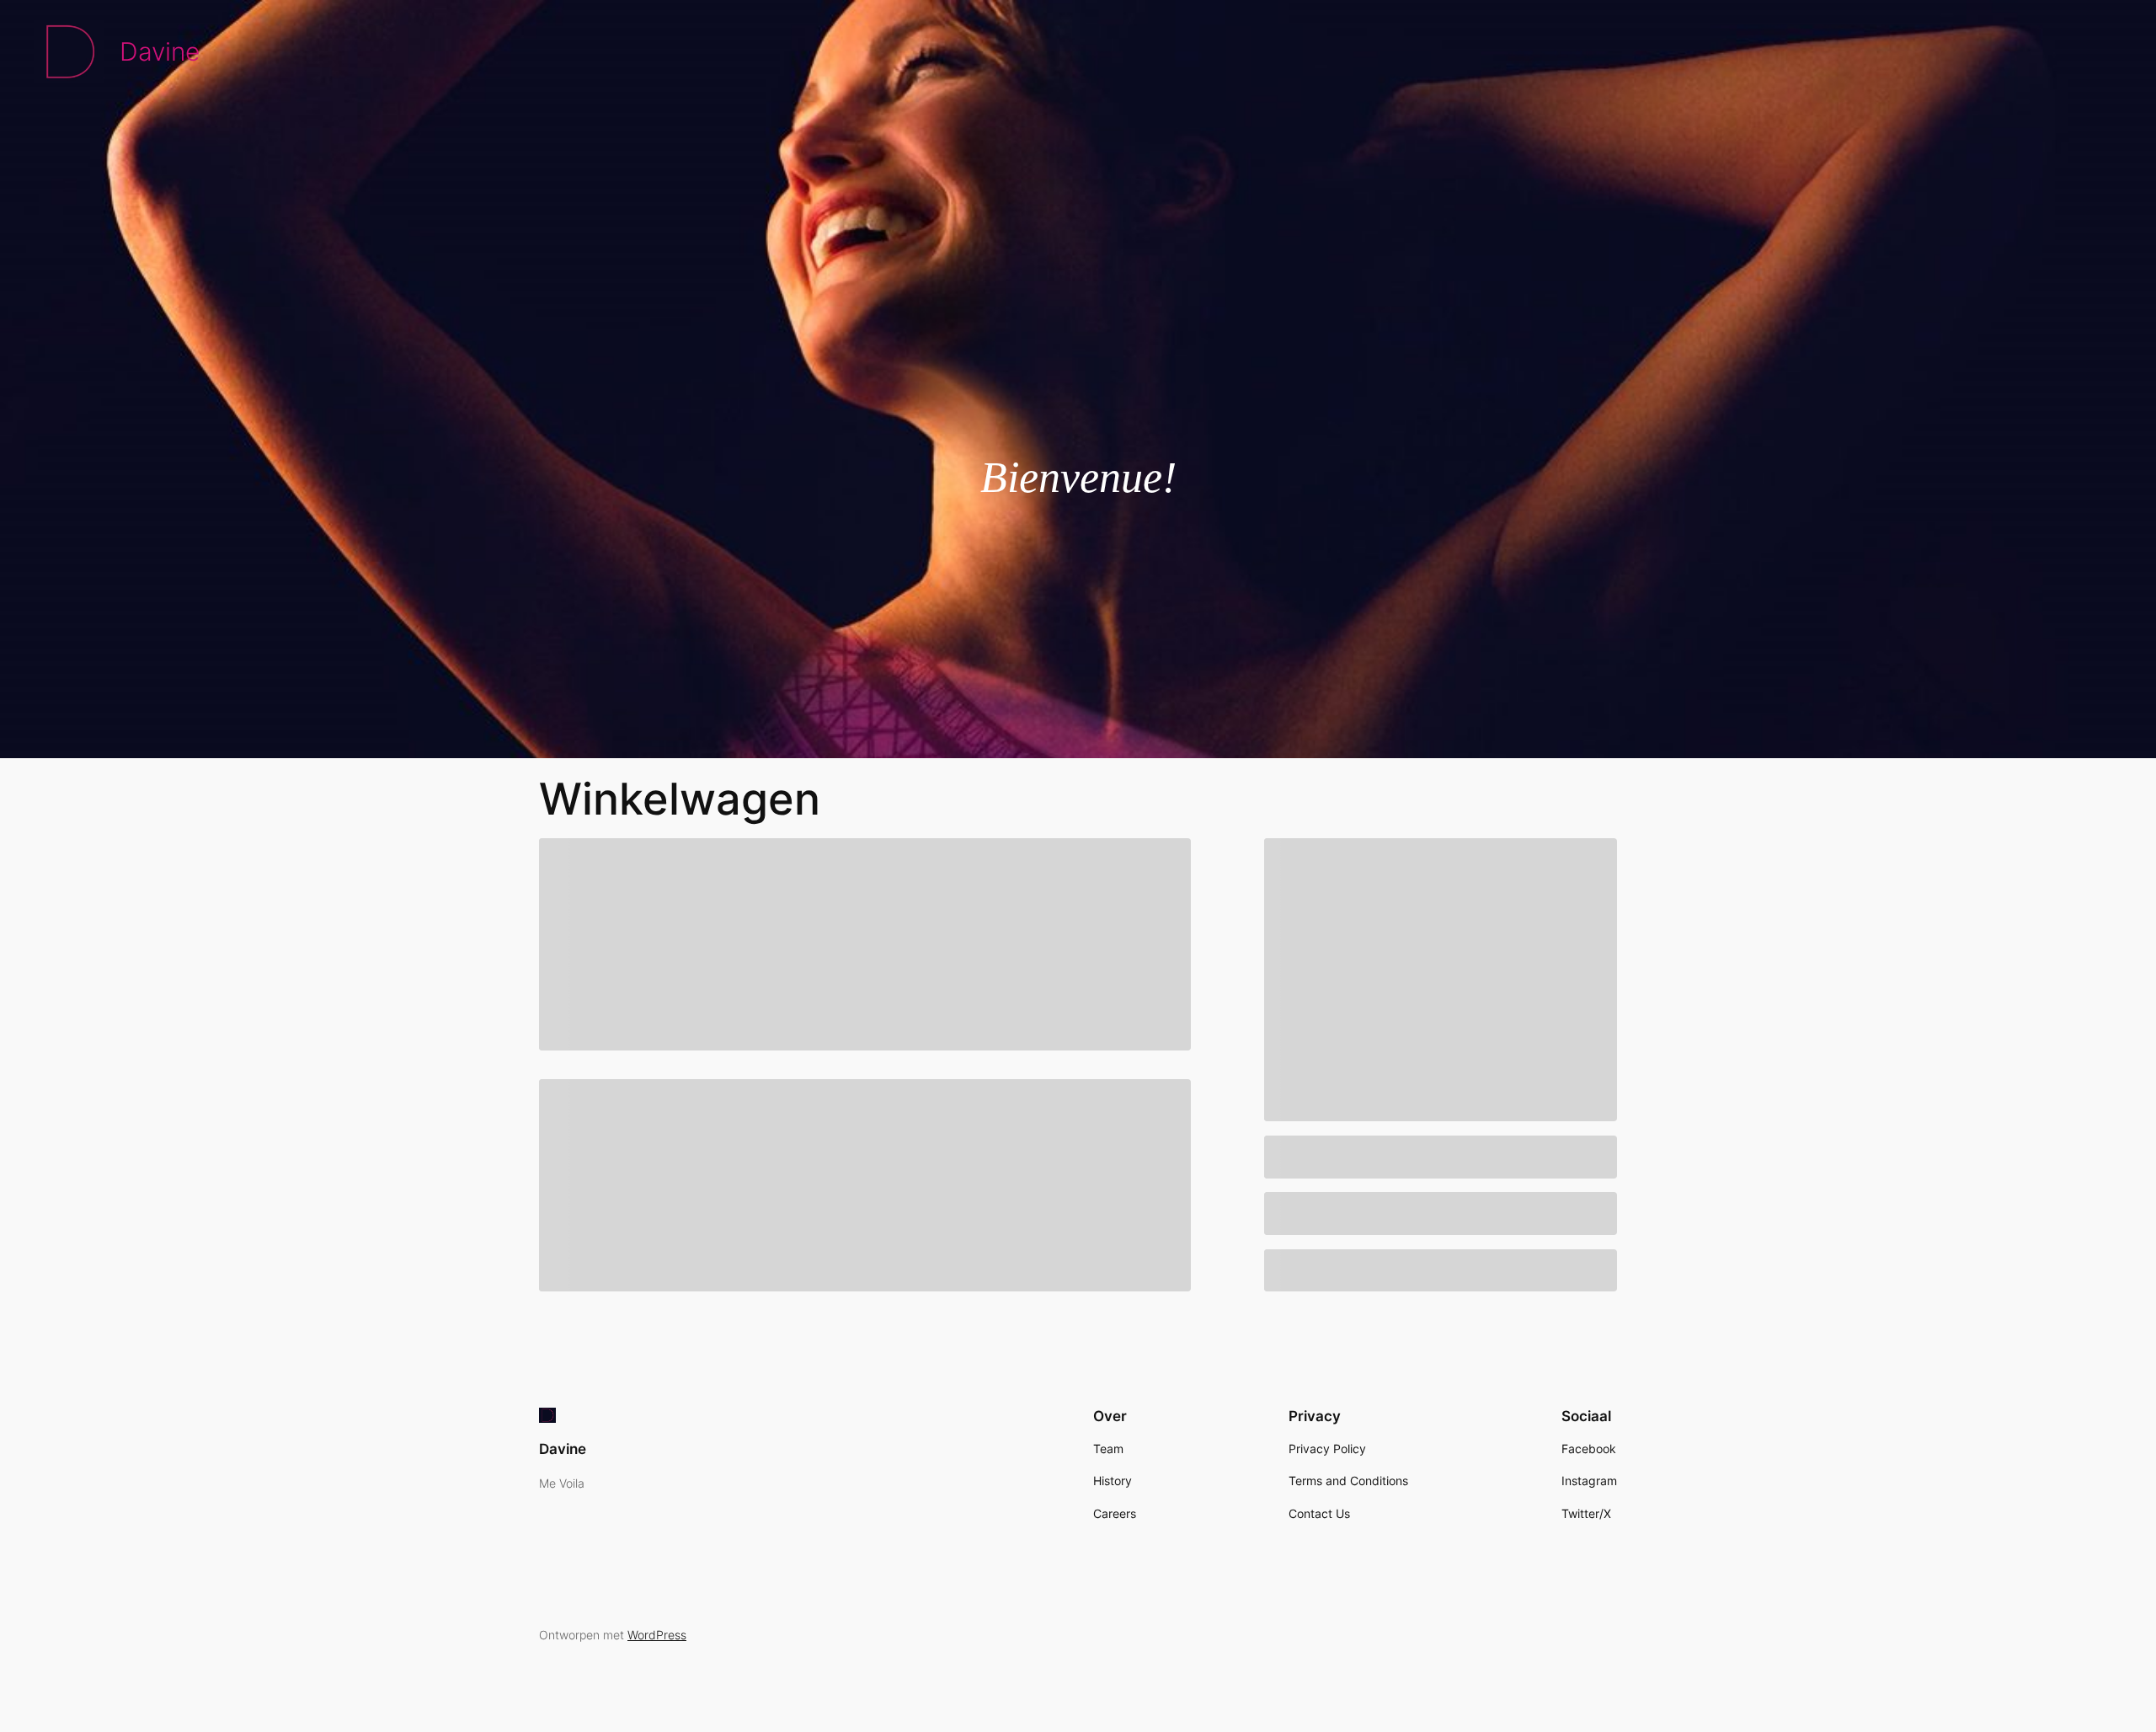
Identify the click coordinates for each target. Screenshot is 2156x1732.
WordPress (657, 1635)
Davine (160, 51)
